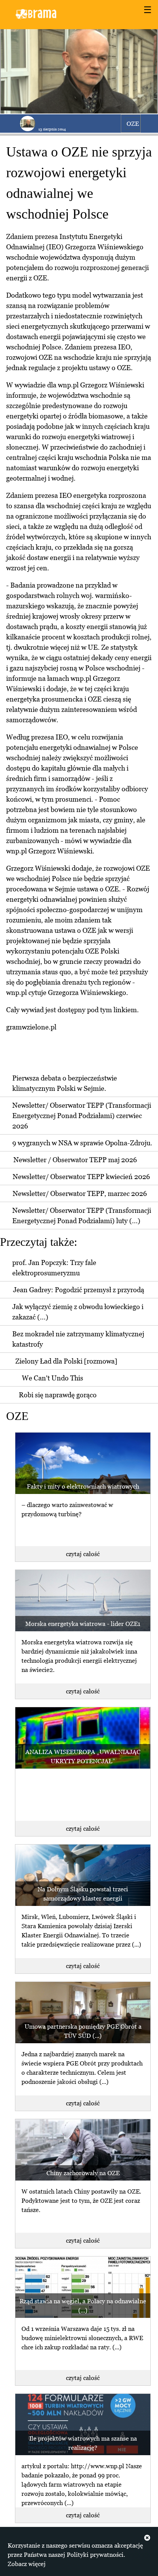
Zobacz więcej (27, 2564)
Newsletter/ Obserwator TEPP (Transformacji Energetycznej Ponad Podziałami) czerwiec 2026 (82, 1116)
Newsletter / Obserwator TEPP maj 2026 (75, 1160)
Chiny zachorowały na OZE (83, 2173)
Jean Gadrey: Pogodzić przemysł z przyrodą (79, 1290)
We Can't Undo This (53, 1378)
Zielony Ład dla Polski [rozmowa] (66, 1361)
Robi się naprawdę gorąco (58, 1395)
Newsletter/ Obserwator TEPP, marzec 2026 (80, 1193)
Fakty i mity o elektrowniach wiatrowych (83, 1486)
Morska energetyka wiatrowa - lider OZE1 (83, 1624)
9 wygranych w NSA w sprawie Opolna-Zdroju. (82, 1143)
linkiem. (126, 1010)
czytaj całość (83, 1554)
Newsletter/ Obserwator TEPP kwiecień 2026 (81, 1177)
